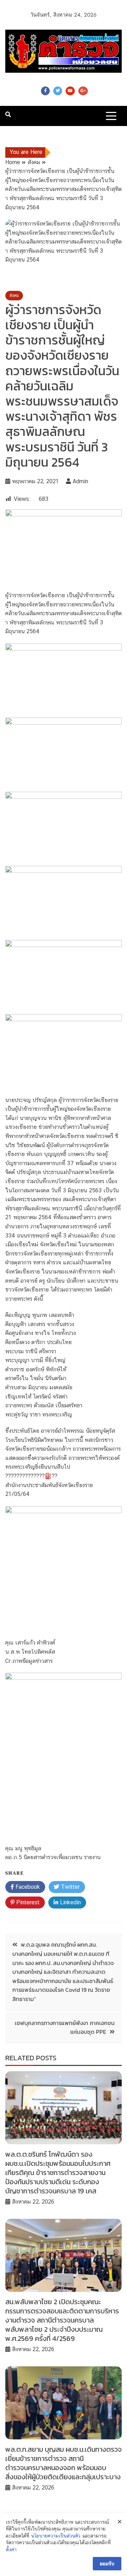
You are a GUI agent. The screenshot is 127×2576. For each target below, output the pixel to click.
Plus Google (83, 91)
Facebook (45, 91)
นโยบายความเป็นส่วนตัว (56, 2536)
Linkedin (69, 1902)
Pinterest (27, 1902)
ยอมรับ (107, 2564)
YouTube (70, 91)
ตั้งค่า (11, 2550)
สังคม (14, 295)
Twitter (58, 91)
